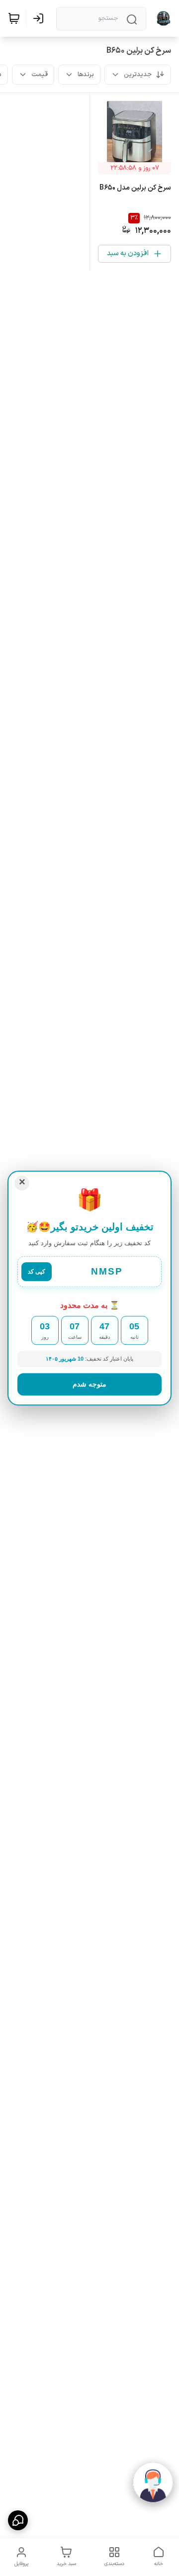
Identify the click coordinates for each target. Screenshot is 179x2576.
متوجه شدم (89, 1384)
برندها (86, 75)
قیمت (40, 75)
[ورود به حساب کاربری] (40, 18)
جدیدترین (138, 75)
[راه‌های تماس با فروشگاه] (18, 2520)
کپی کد (37, 1272)
